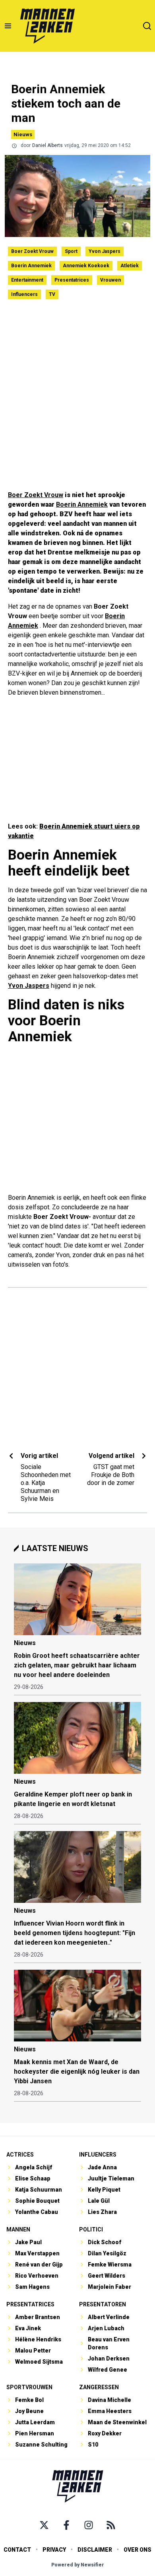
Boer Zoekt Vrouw (32, 251)
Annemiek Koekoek (86, 266)
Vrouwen (110, 280)
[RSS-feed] (111, 2525)
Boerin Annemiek (31, 266)
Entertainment (27, 280)
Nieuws (23, 134)
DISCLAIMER (95, 2550)
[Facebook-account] (66, 2525)
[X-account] (44, 2525)
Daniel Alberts (47, 145)
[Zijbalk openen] (8, 26)
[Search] (147, 26)
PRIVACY (54, 2550)
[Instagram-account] (89, 2525)
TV (52, 294)
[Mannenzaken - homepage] (47, 26)
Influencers (24, 294)
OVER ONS (138, 2550)
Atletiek (130, 266)
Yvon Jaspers (105, 251)
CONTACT (17, 2550)
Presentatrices (72, 280)
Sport (71, 251)
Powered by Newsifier (78, 2565)
